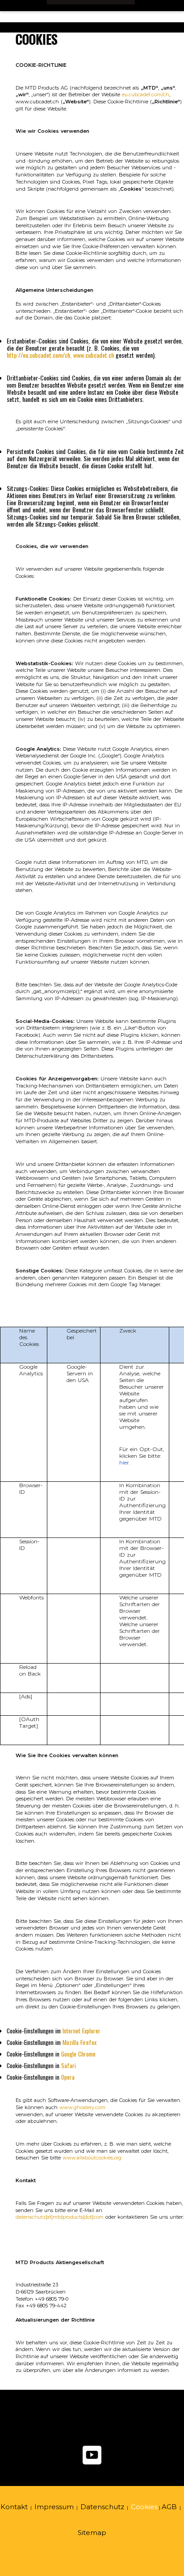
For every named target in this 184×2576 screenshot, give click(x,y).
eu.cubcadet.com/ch (146, 94)
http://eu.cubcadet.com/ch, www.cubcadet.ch (60, 355)
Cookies (144, 2507)
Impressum (54, 2507)
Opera (68, 2077)
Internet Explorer (82, 2031)
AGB (169, 2507)
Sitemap (92, 2533)
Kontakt (14, 2507)
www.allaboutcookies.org (92, 2158)
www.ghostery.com (82, 2107)
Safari (69, 2065)
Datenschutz (102, 2507)
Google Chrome (78, 2054)
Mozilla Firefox (79, 2042)
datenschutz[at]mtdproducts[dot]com (60, 2217)
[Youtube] (92, 2464)
